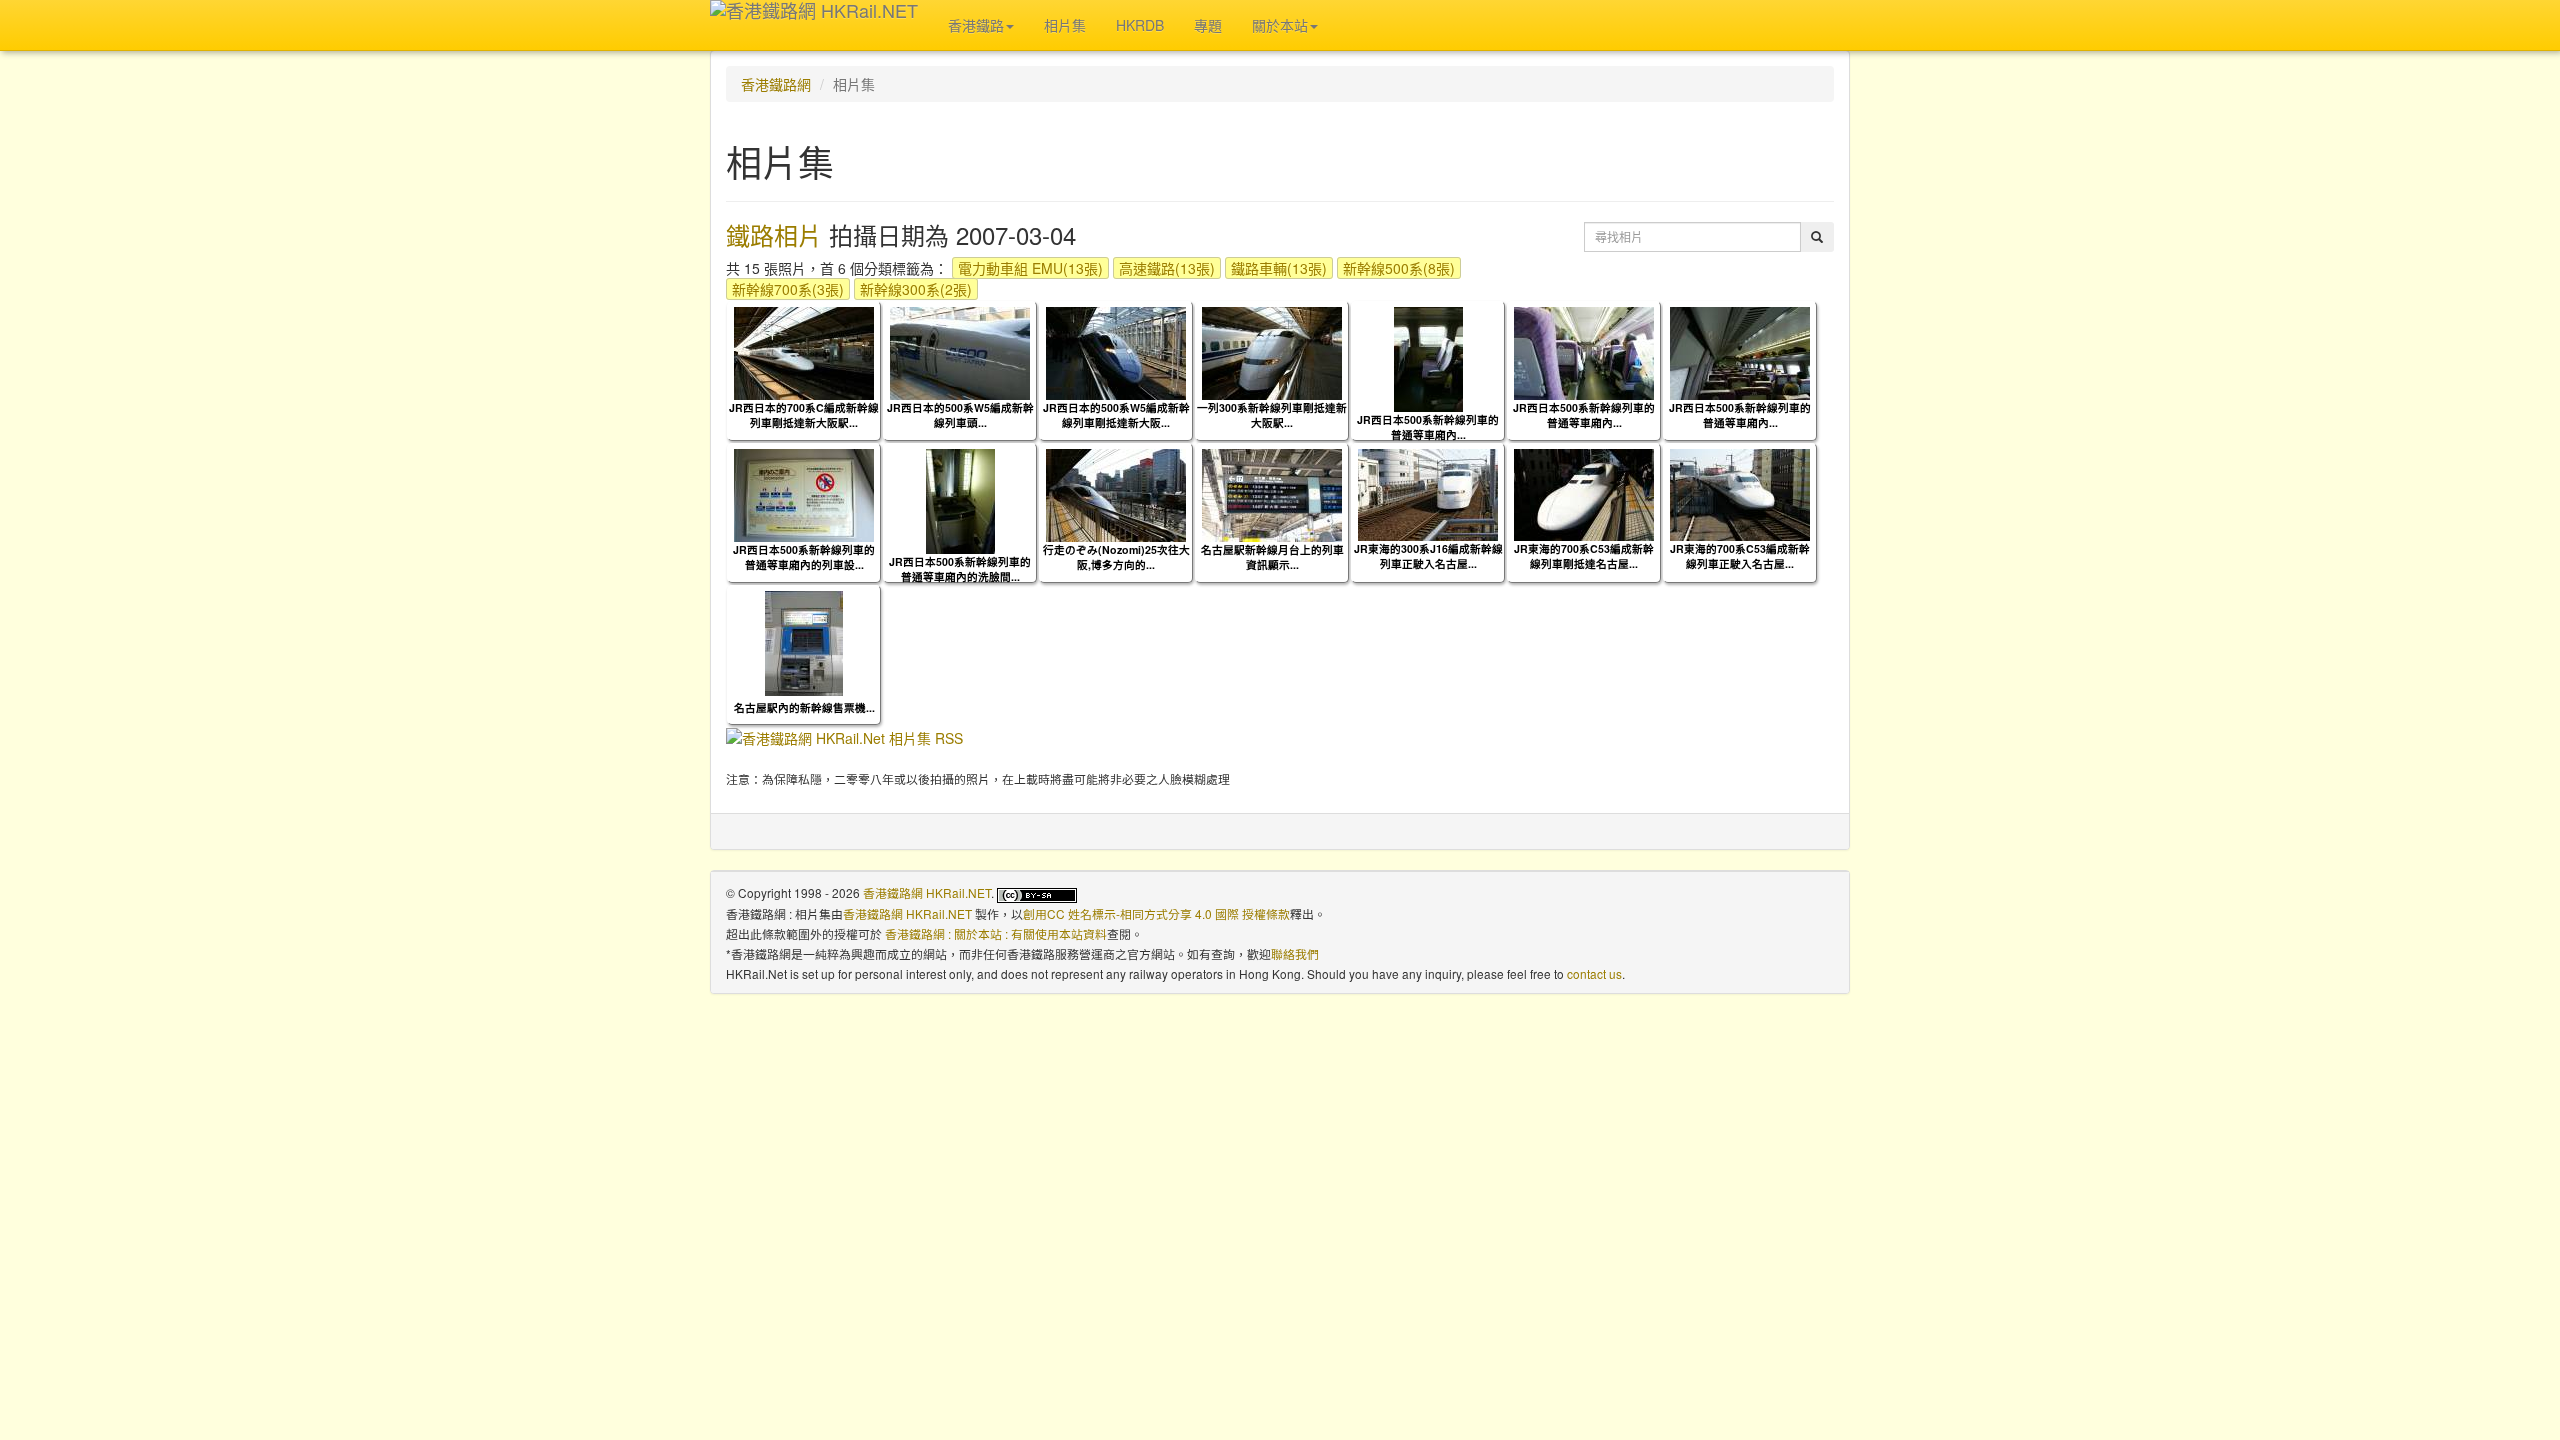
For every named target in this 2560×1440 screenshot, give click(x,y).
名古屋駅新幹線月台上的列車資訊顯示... (1272, 557)
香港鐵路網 (776, 84)
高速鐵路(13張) (1167, 268)
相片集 (1065, 25)
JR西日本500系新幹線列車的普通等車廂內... (1428, 427)
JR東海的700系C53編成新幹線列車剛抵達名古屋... (1584, 556)
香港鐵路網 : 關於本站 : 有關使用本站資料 (996, 933)
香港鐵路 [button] (976, 25)
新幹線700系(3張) (788, 289)
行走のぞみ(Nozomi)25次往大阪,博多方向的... (1116, 557)
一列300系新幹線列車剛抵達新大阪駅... (1272, 415)
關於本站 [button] (1280, 25)
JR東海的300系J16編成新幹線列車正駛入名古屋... (1428, 556)
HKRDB (1140, 25)
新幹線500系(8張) (1399, 268)
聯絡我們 (1295, 953)
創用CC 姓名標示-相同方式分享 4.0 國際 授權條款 (1156, 913)
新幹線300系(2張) (916, 289)
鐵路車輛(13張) (1279, 268)
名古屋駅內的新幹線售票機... (804, 707)
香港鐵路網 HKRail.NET (927, 892)
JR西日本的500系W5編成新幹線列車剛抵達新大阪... (1116, 415)
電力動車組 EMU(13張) (1030, 268)
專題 (1208, 25)
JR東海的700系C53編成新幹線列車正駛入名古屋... (1740, 556)
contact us (1594, 973)
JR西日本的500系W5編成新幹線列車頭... (960, 415)
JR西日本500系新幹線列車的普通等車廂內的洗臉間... (960, 569)
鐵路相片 (774, 234)
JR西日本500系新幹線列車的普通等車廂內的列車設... (804, 557)
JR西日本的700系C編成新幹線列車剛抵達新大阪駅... (804, 415)
